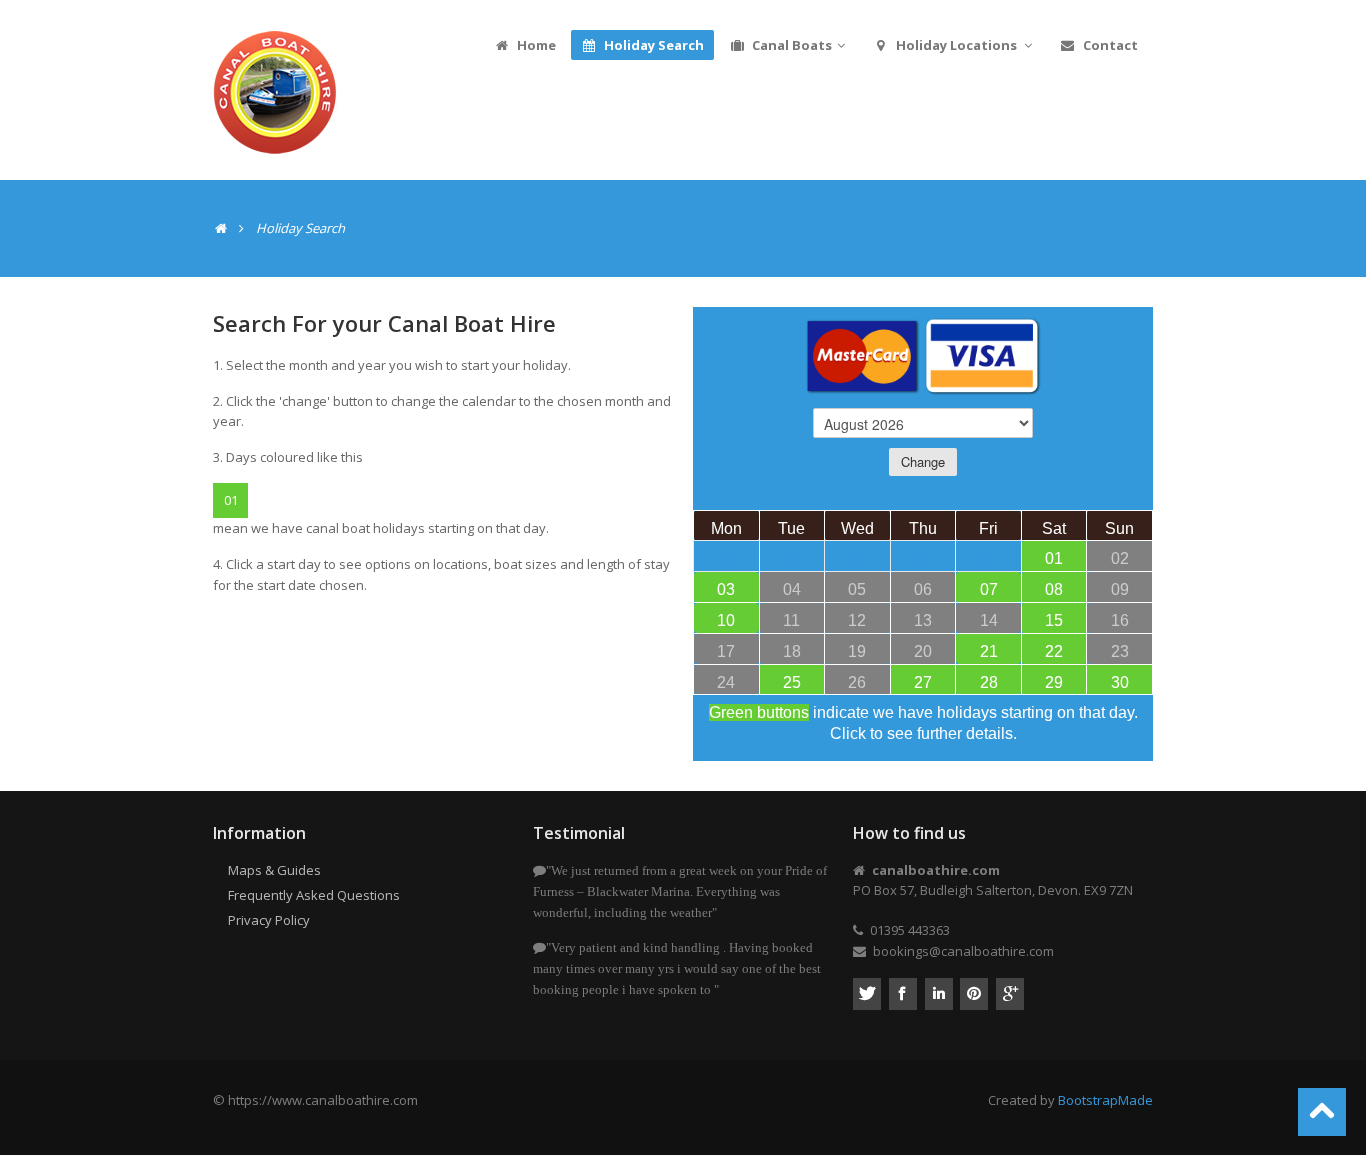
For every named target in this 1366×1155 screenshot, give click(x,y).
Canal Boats (790, 45)
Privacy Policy (269, 920)
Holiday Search (652, 45)
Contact (1109, 45)
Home (535, 45)
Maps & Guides (274, 870)
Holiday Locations (956, 45)
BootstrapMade (1105, 1100)
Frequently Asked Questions (314, 895)
